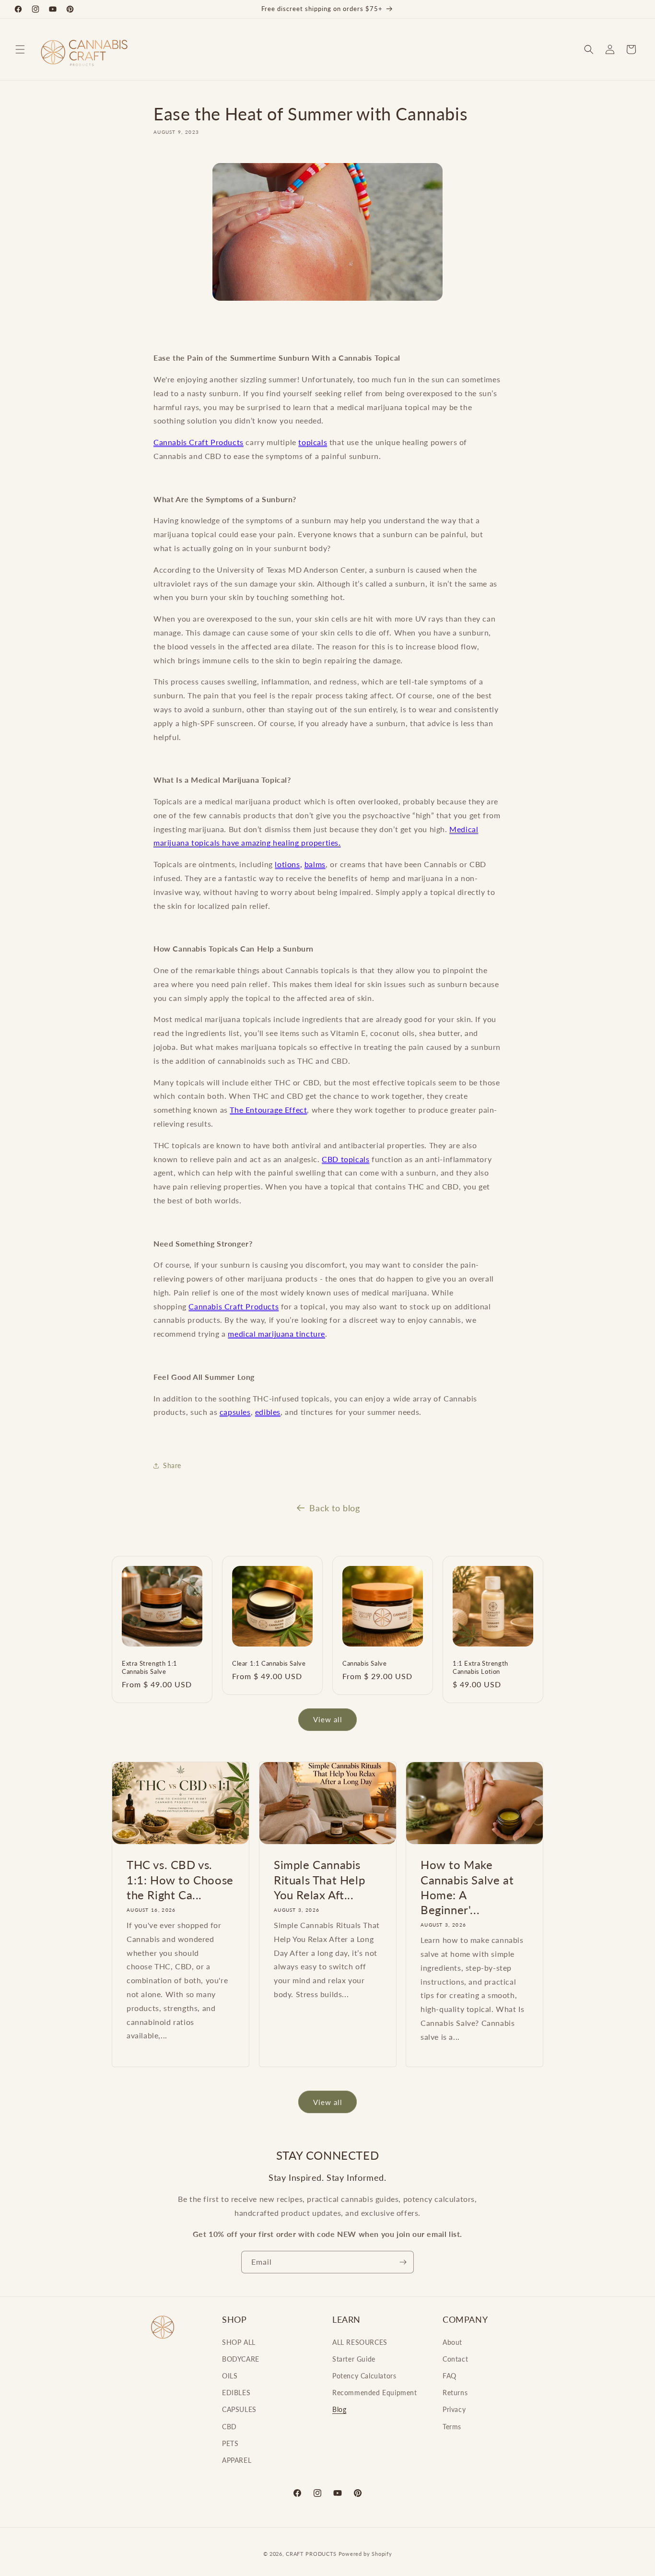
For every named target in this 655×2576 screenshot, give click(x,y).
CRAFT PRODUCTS (311, 2554)
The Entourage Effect (268, 1110)
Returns (455, 2393)
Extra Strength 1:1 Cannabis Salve (150, 1667)
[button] (20, 49)
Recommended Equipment (375, 2393)
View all (328, 1719)
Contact (455, 2359)
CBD (229, 2427)
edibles (268, 1412)
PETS (230, 2443)
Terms (452, 2427)
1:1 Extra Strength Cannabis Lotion (480, 1667)
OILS (230, 2376)
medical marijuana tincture (276, 1334)
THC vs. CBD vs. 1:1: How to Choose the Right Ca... (180, 1879)
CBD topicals (345, 1159)
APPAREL (237, 2460)
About (452, 2342)
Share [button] (172, 1465)
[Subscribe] (403, 2262)
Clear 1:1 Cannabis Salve (269, 1663)
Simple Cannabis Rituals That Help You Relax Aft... (319, 1879)
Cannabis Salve (364, 1663)
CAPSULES (239, 2409)
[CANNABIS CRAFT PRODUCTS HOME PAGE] (327, 232)
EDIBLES (236, 2393)
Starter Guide (354, 2359)
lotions (287, 864)
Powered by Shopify (365, 2554)
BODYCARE (241, 2359)
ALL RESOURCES (360, 2342)
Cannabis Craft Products (199, 442)
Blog (339, 2409)
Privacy (454, 2409)
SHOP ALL (239, 2342)
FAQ (450, 2376)
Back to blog (334, 1508)
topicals (313, 442)
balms (315, 864)
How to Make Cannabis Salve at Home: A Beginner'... (467, 1887)
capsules (235, 1412)
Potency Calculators (364, 2376)
